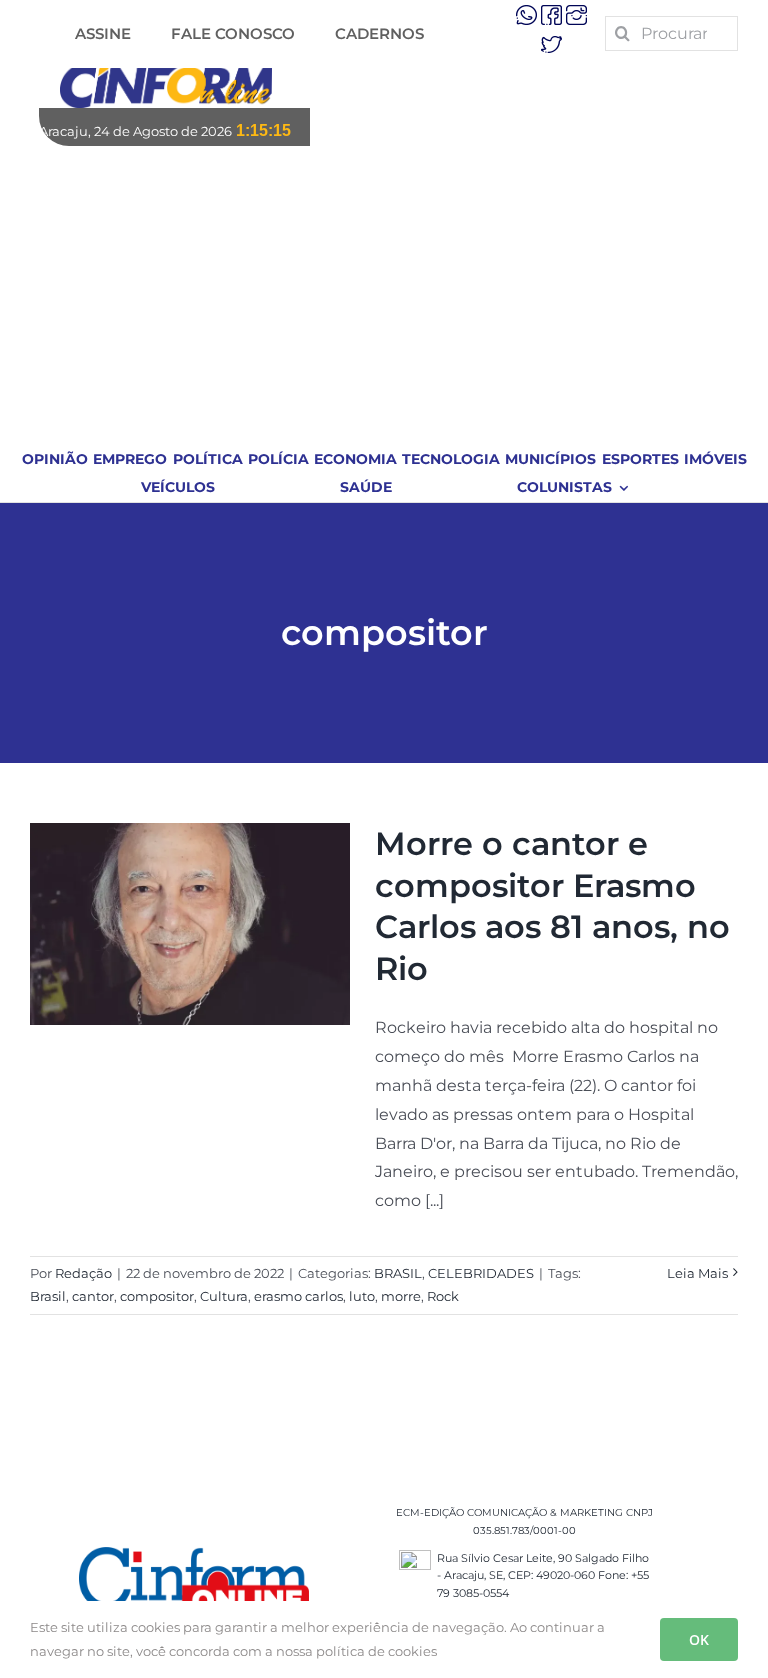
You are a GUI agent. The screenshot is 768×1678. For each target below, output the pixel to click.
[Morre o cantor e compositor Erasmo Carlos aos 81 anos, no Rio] (190, 924)
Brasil (48, 1296)
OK (699, 1639)
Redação (83, 1273)
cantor (93, 1296)
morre (401, 1296)
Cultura (224, 1296)
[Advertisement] (384, 296)
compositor (157, 1296)
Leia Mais (697, 1273)
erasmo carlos (298, 1296)
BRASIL (398, 1273)
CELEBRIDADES (481, 1273)
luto (362, 1296)
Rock (443, 1296)
